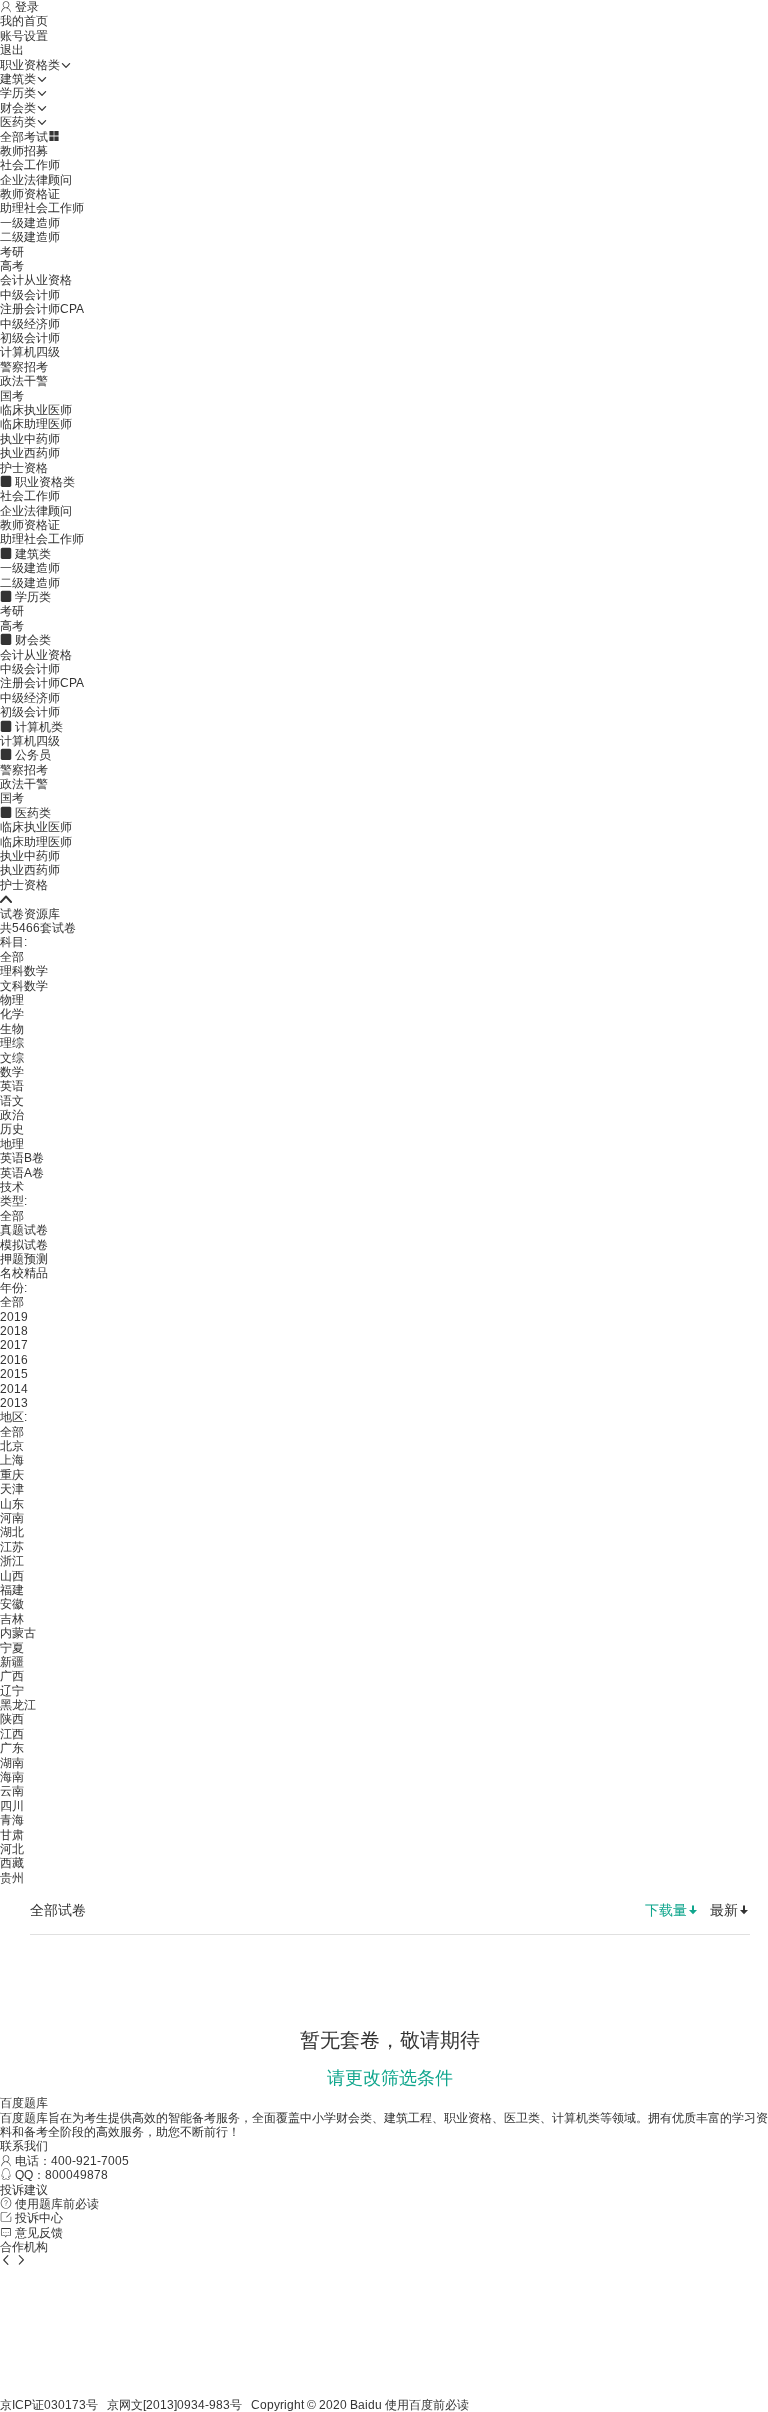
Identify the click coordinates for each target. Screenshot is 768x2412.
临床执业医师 (36, 410)
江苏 (12, 1547)
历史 (12, 1129)
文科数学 (24, 986)
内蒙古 (18, 1633)
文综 (12, 1058)
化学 (12, 1014)
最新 (724, 1910)
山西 (12, 1576)
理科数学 (24, 971)
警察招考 (24, 367)
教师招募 (24, 151)
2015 (14, 1374)
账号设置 (24, 36)
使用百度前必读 (427, 2405)
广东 (12, 1748)
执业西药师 (30, 453)
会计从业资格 (36, 280)
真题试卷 (24, 1230)
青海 (12, 1820)
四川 (12, 1806)
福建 (12, 1590)
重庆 (12, 1475)
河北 (12, 1849)
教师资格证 (30, 194)
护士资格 (24, 468)
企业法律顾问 (36, 180)
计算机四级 (30, 352)
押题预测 (24, 1259)
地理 (12, 1144)
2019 (14, 1317)
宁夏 (12, 1648)
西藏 (12, 1863)
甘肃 (12, 1835)
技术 (12, 1187)
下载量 (666, 1910)
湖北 (12, 1532)
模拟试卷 (24, 1245)
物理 (12, 1000)
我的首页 (24, 21)
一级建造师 (30, 223)
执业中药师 (30, 439)
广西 (12, 1676)
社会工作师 (30, 165)
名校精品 (24, 1273)
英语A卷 (22, 1173)
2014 (14, 1389)
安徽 (12, 1604)
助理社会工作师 (42, 208)
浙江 (12, 1561)
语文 (12, 1101)
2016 (14, 1360)
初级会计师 (30, 338)
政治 (12, 1115)
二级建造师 (30, 237)
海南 (12, 1777)
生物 (12, 1029)
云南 (12, 1791)
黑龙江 (18, 1705)
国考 (12, 396)
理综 (12, 1043)
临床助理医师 (36, 424)
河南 (12, 1518)
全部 (12, 957)
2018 (14, 1331)
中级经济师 (30, 324)
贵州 (12, 1878)
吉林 (12, 1619)
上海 (12, 1460)
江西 (12, 1734)
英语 (12, 1086)
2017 (14, 1345)
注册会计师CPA (42, 309)
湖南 (12, 1763)
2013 (14, 1403)
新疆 (12, 1662)
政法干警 (24, 381)
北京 (12, 1446)
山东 (12, 1504)
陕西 (12, 1719)
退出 (12, 50)
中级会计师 (30, 295)
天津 (12, 1489)
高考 (12, 266)
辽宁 (12, 1691)
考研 (12, 252)
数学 (12, 1072)
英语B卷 (22, 1158)
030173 (65, 2405)
